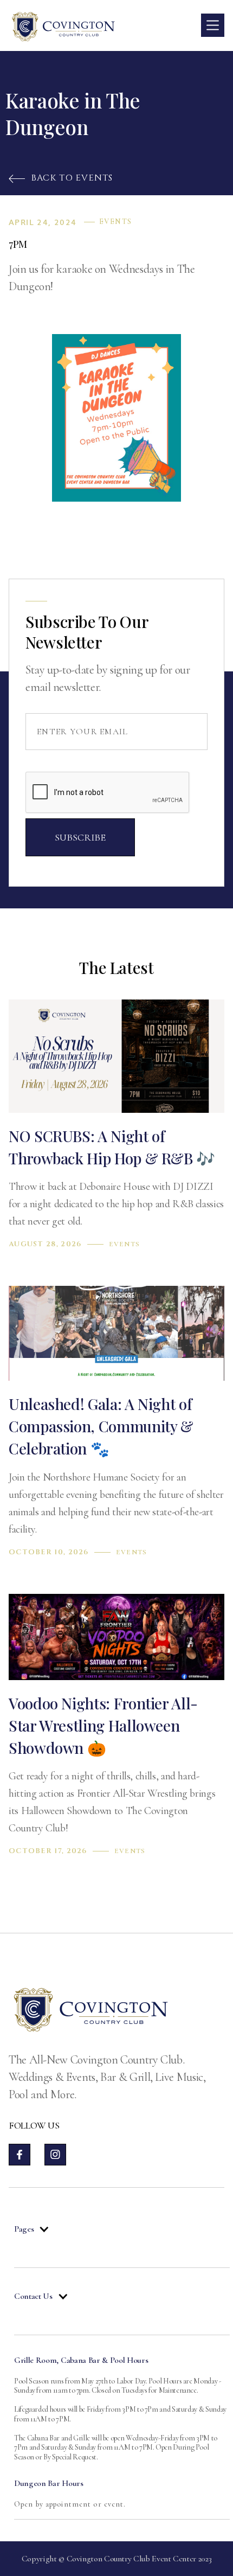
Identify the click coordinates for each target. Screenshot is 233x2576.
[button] (213, 25)
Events (115, 222)
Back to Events (61, 178)
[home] (63, 25)
